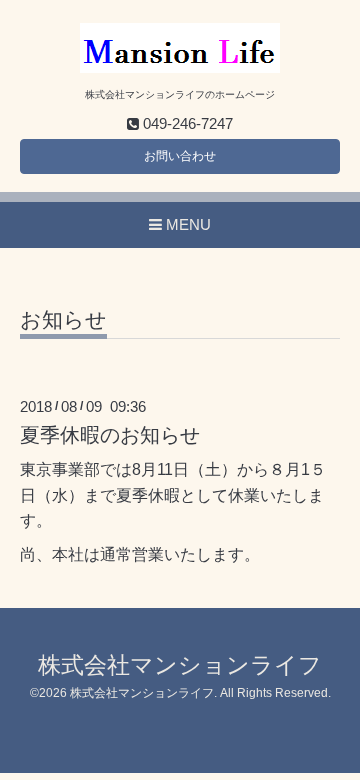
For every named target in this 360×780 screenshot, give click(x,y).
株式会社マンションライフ (180, 665)
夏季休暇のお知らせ (110, 435)
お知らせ (63, 320)
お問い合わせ (180, 156)
